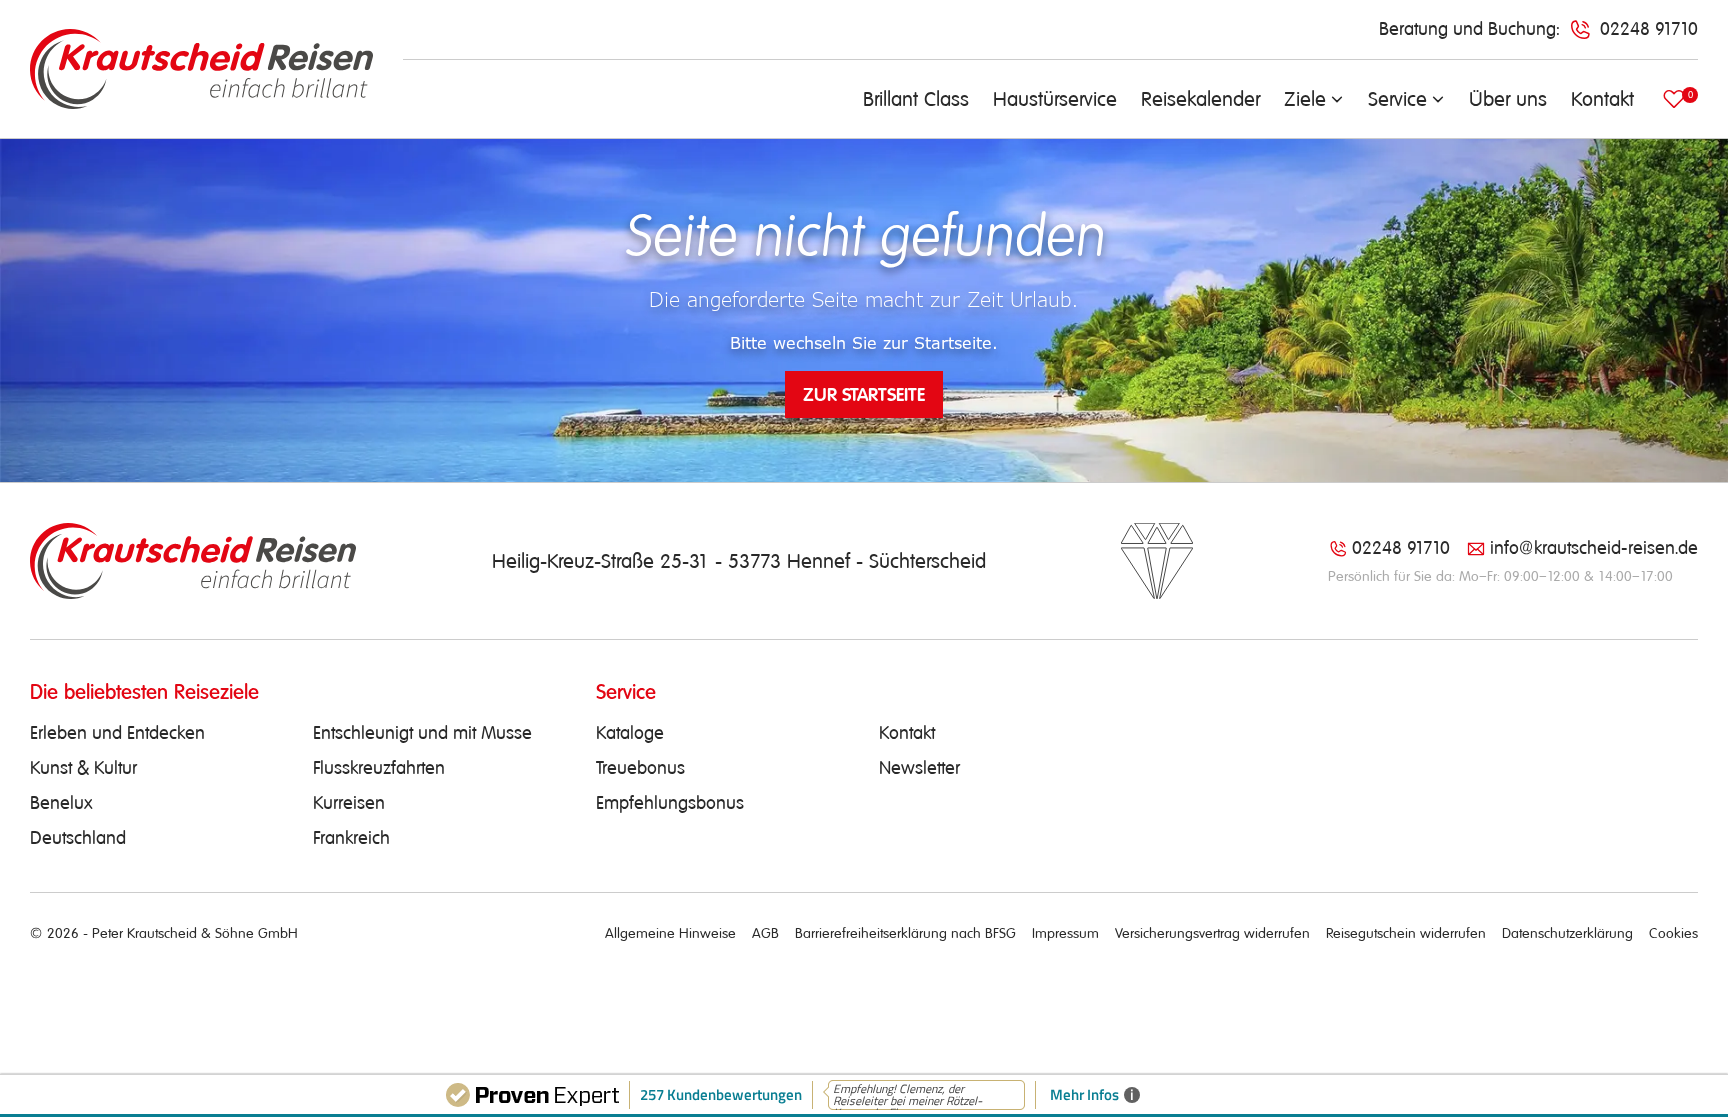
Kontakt (1602, 99)
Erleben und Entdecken (117, 733)
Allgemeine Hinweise (670, 933)
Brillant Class (916, 99)
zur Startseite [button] (864, 394)
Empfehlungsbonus (670, 803)
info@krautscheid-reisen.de (1594, 548)
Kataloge (630, 733)
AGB (765, 933)
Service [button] (1397, 99)
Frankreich (351, 838)
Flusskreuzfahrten (379, 768)
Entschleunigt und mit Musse (422, 733)
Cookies (1673, 933)
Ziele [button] (1305, 99)
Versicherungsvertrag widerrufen (1212, 933)
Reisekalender (1200, 99)
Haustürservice (1055, 99)
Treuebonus (640, 768)
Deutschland (78, 838)
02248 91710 (1401, 548)
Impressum (1065, 933)
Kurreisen (349, 803)
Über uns (1508, 99)
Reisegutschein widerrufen (1406, 933)
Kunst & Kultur (83, 768)
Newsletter (919, 768)
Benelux (61, 803)
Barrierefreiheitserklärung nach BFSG (905, 933)
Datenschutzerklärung (1567, 933)
